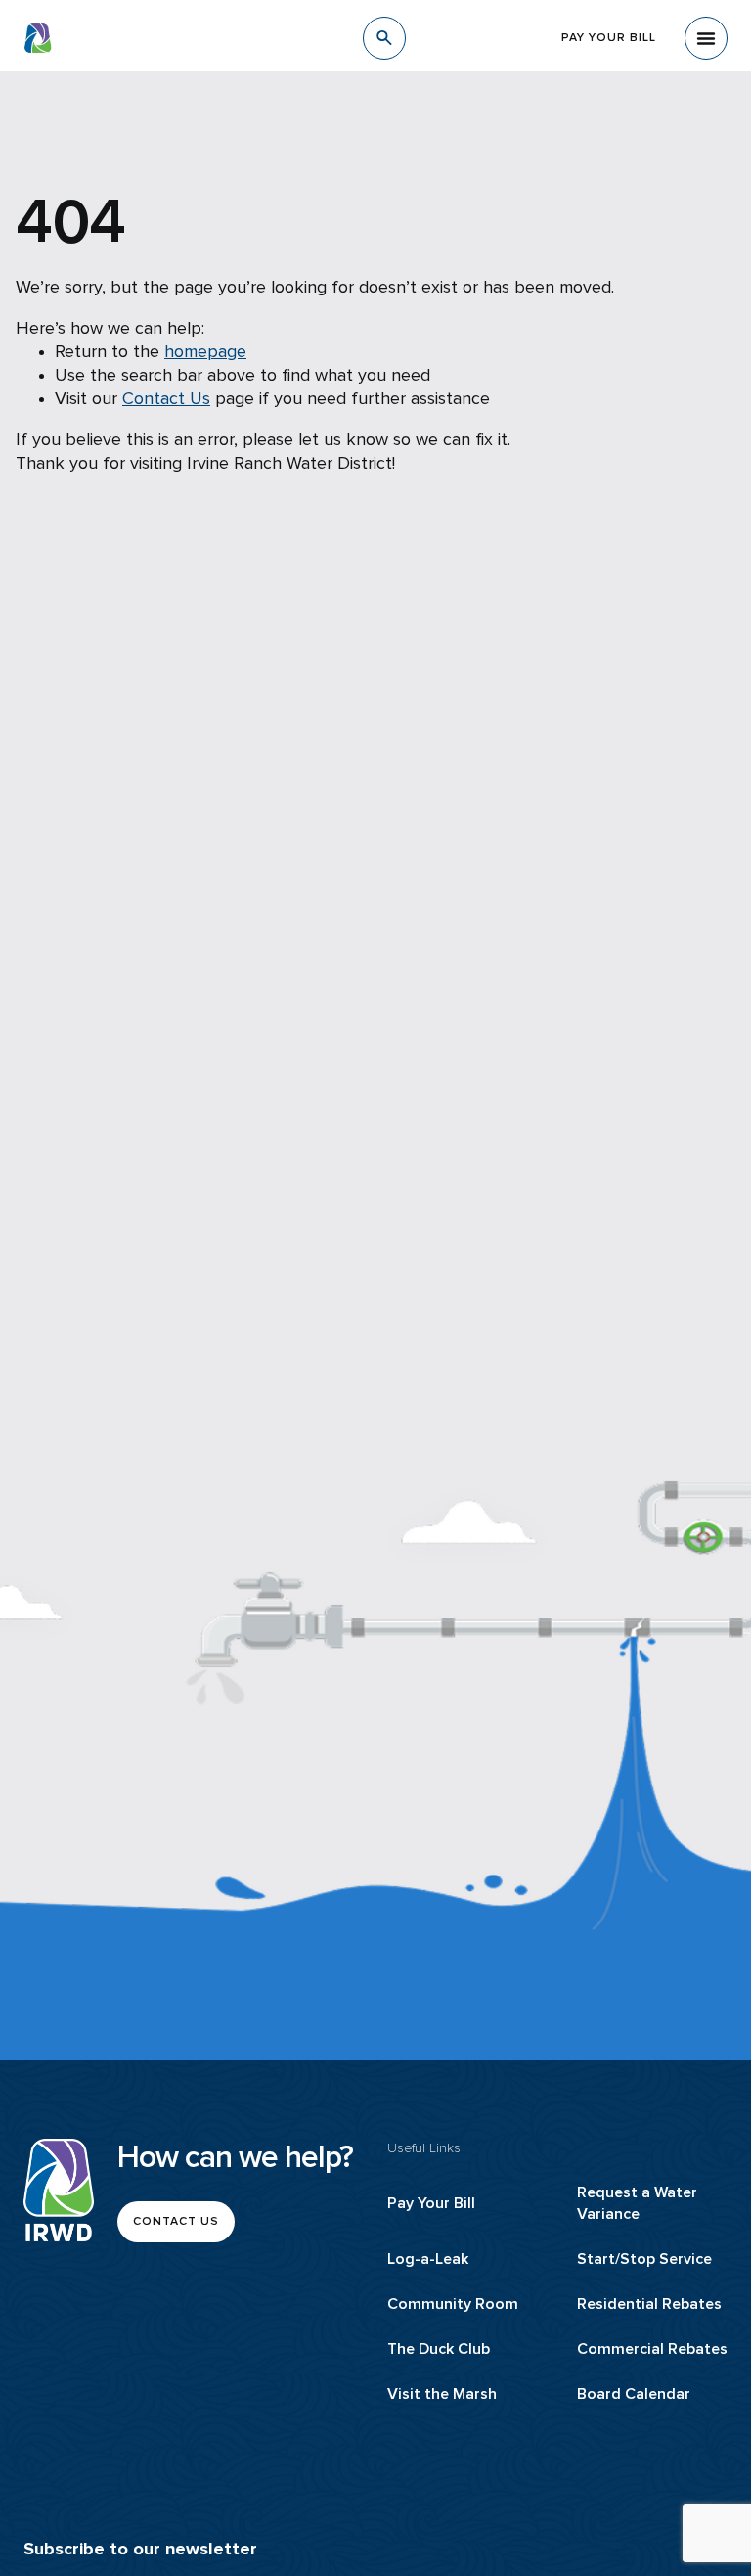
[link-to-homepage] (59, 2190)
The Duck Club (439, 2349)
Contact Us (166, 399)
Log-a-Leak (428, 2259)
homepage (205, 352)
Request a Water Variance (637, 2203)
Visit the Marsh (442, 2394)
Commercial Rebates (652, 2349)
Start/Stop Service (644, 2259)
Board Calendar (634, 2394)
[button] (706, 38)
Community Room (453, 2304)
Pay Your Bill (431, 2203)
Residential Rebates (649, 2304)
